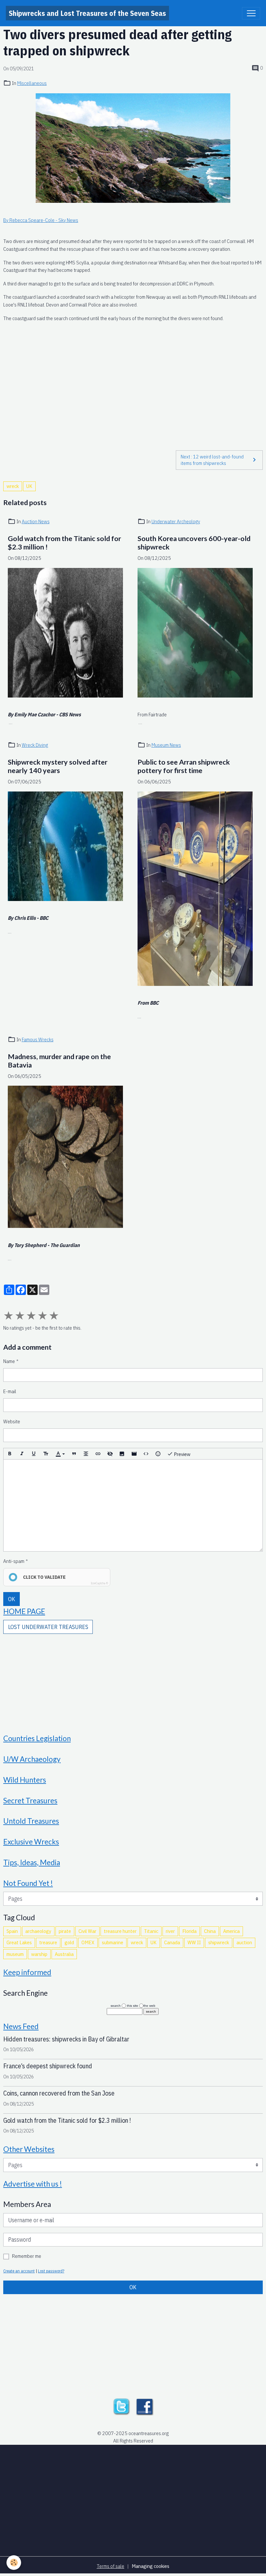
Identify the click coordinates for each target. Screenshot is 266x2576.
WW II (194, 1942)
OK (12, 1599)
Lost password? (51, 2271)
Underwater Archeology (176, 521)
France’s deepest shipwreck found (48, 2066)
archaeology (38, 1931)
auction (244, 1942)
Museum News (166, 745)
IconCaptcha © (99, 1583)
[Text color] (60, 1454)
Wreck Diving (35, 745)
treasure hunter (120, 1931)
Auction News (36, 521)
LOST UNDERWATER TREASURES (48, 1627)
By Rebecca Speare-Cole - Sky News (41, 220)
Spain (12, 1931)
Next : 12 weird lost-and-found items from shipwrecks (212, 460)
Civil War (87, 1931)
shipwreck (219, 1942)
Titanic (151, 1931)
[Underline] (34, 1454)
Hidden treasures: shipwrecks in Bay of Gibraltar (66, 2039)
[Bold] (10, 1454)
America (231, 1931)
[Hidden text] (110, 1454)
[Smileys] (158, 1454)
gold (69, 1942)
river (170, 1931)
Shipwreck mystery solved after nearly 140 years (58, 766)
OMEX (88, 1942)
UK (29, 486)
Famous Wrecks (38, 1039)
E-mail (10, 1391)
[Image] (122, 1454)
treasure (48, 1942)
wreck (13, 486)
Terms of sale (110, 2566)
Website (12, 1421)
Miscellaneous (32, 83)
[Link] (98, 1454)
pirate (65, 1931)
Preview (182, 1454)
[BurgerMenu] (251, 13)
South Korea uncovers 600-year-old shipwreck (194, 543)
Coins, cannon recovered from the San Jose (59, 2093)
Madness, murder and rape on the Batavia (59, 1061)
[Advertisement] (133, 382)
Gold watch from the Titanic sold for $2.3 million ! (64, 543)
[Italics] (22, 1454)
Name (9, 1361)
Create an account (19, 2271)
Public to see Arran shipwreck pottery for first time (184, 766)
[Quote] (74, 1454)
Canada (172, 1942)
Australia (64, 1954)
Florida (189, 1931)
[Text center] (86, 1454)
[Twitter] (121, 2406)
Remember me (27, 2256)
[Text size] (46, 1454)
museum (15, 1954)
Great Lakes (19, 1942)
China (210, 1931)
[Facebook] (145, 2406)
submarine (113, 1942)
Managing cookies (151, 2566)
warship (39, 1954)
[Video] (134, 1454)
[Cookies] (14, 2563)
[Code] (146, 1454)
